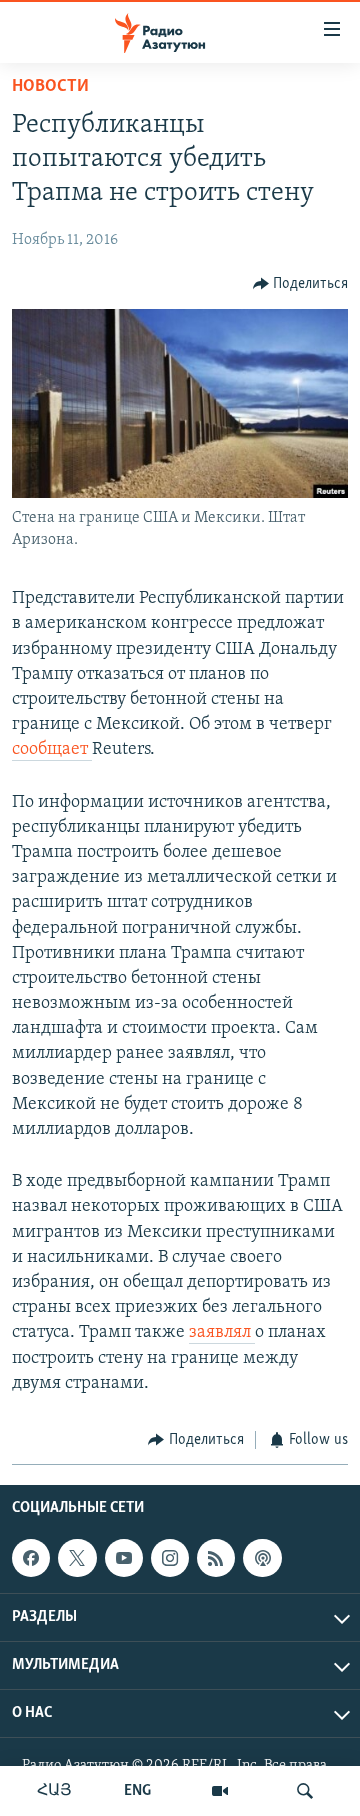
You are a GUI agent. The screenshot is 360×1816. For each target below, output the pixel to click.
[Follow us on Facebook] (31, 1558)
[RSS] (216, 1558)
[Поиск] (305, 1791)
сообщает (52, 750)
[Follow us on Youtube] (124, 1558)
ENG (137, 1791)
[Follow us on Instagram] (170, 1558)
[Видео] (220, 1791)
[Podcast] (262, 1558)
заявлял (222, 1333)
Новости (50, 87)
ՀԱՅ (54, 1791)
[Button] (301, 284)
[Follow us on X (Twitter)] (77, 1558)
